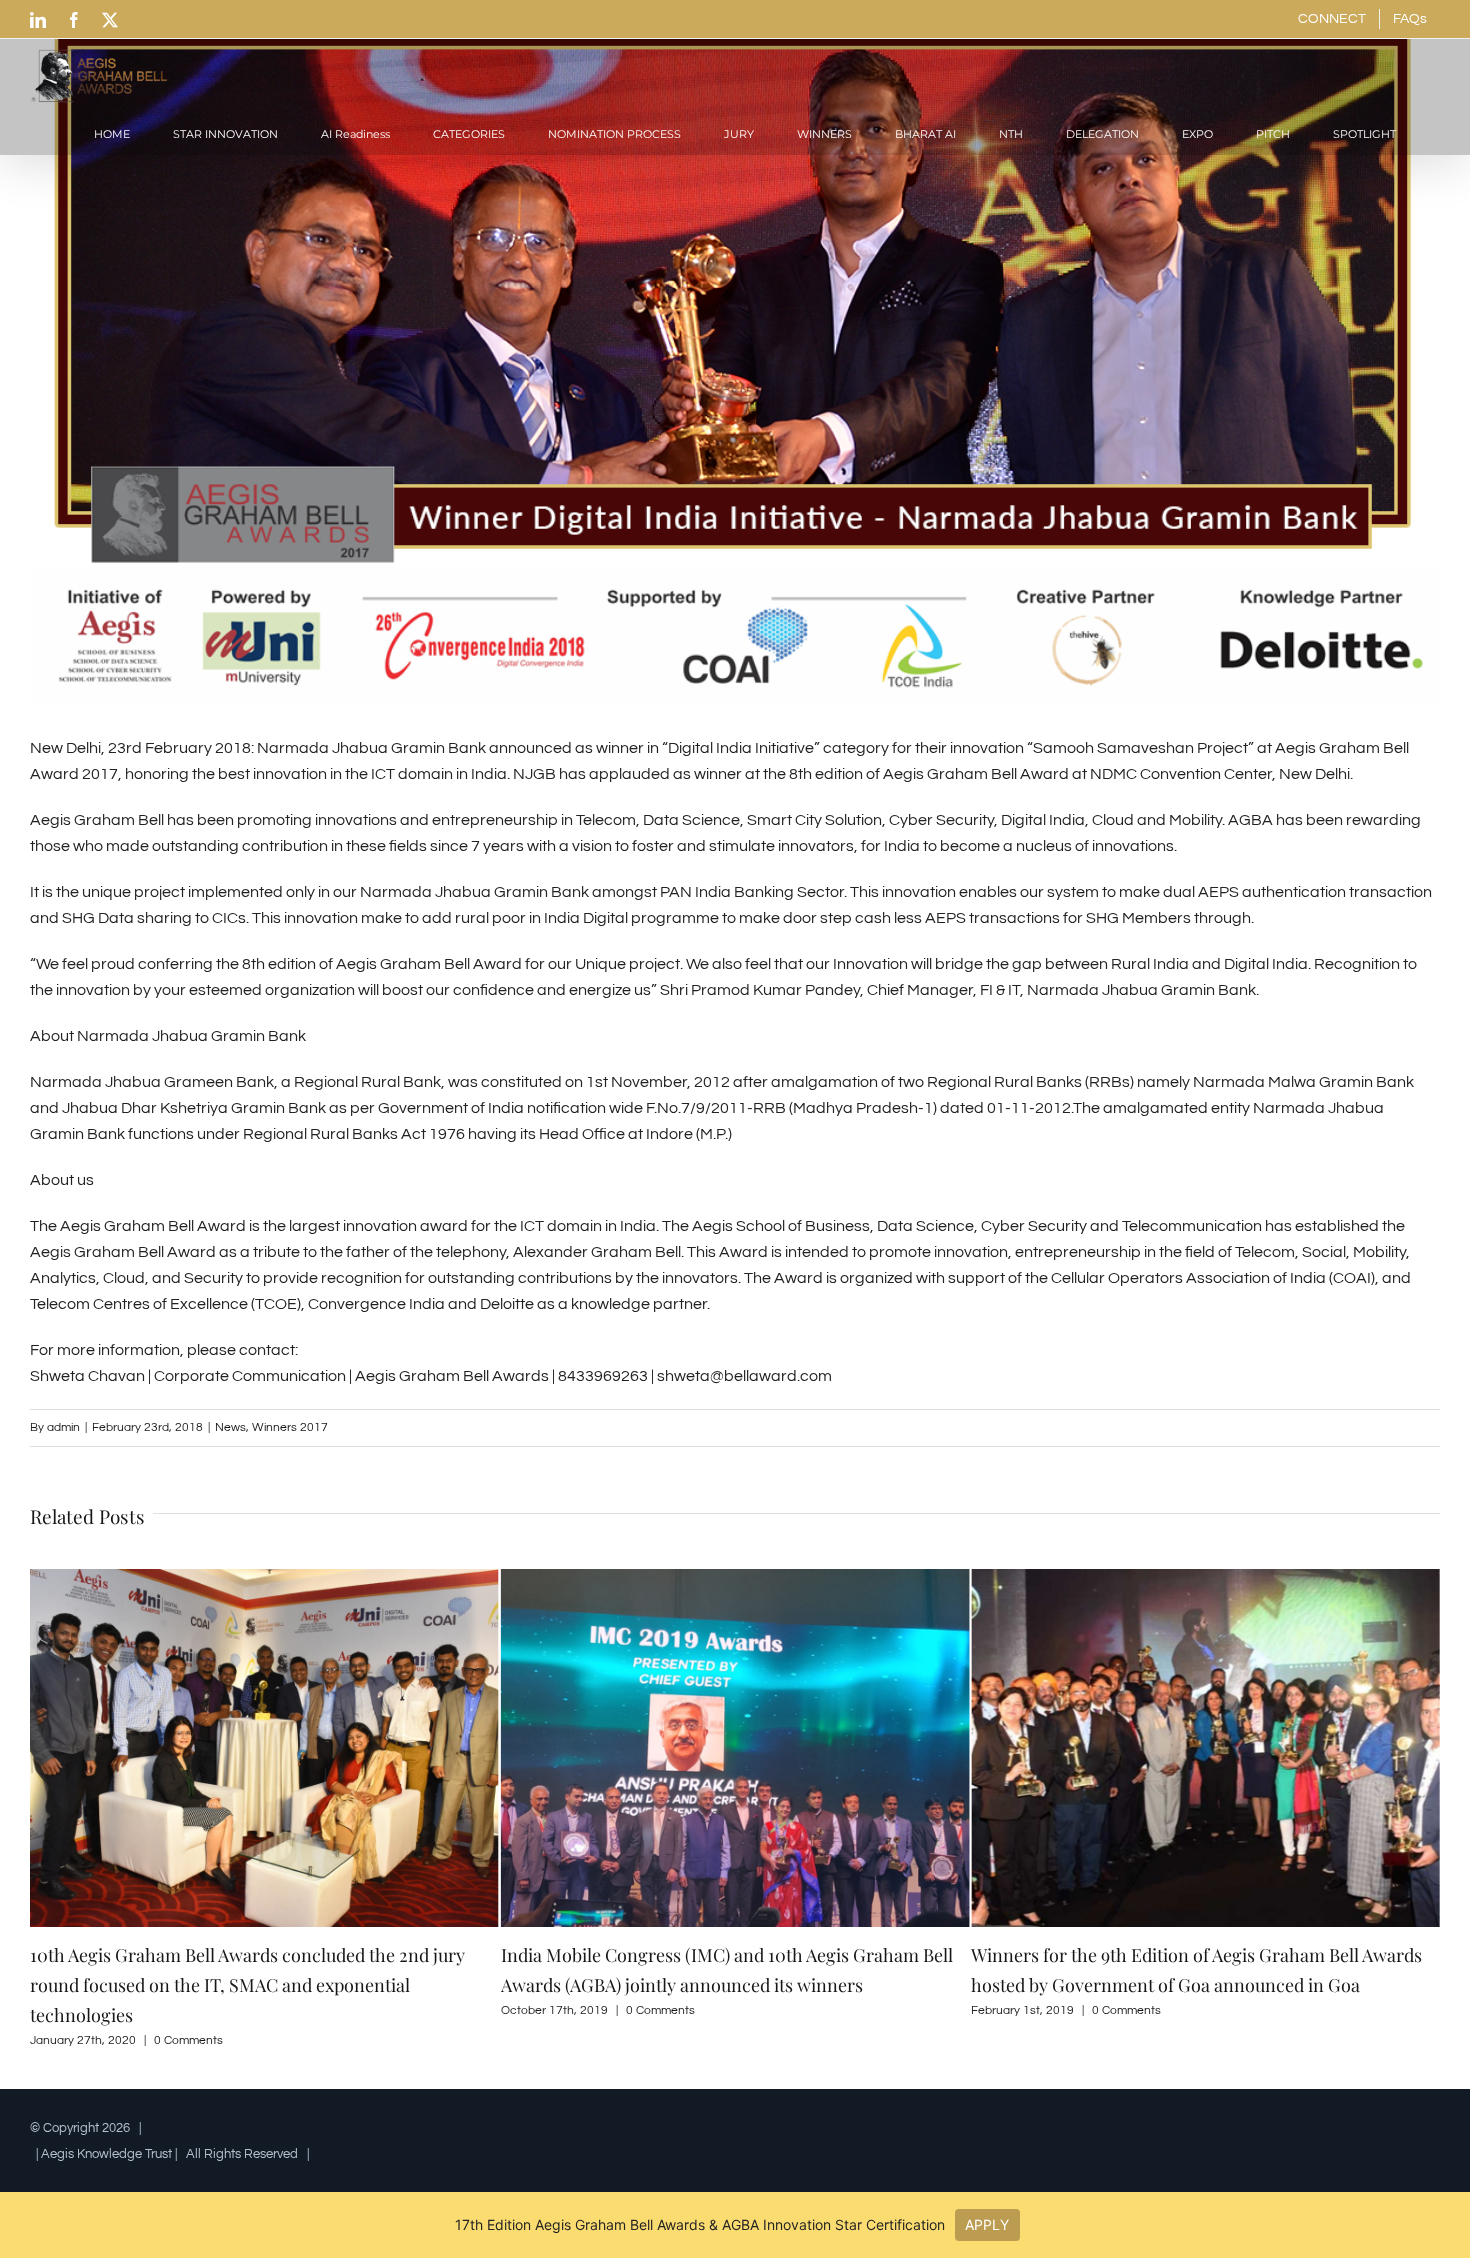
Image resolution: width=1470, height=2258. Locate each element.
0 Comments (189, 2010)
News (230, 1427)
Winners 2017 (290, 1427)
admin (63, 1427)
